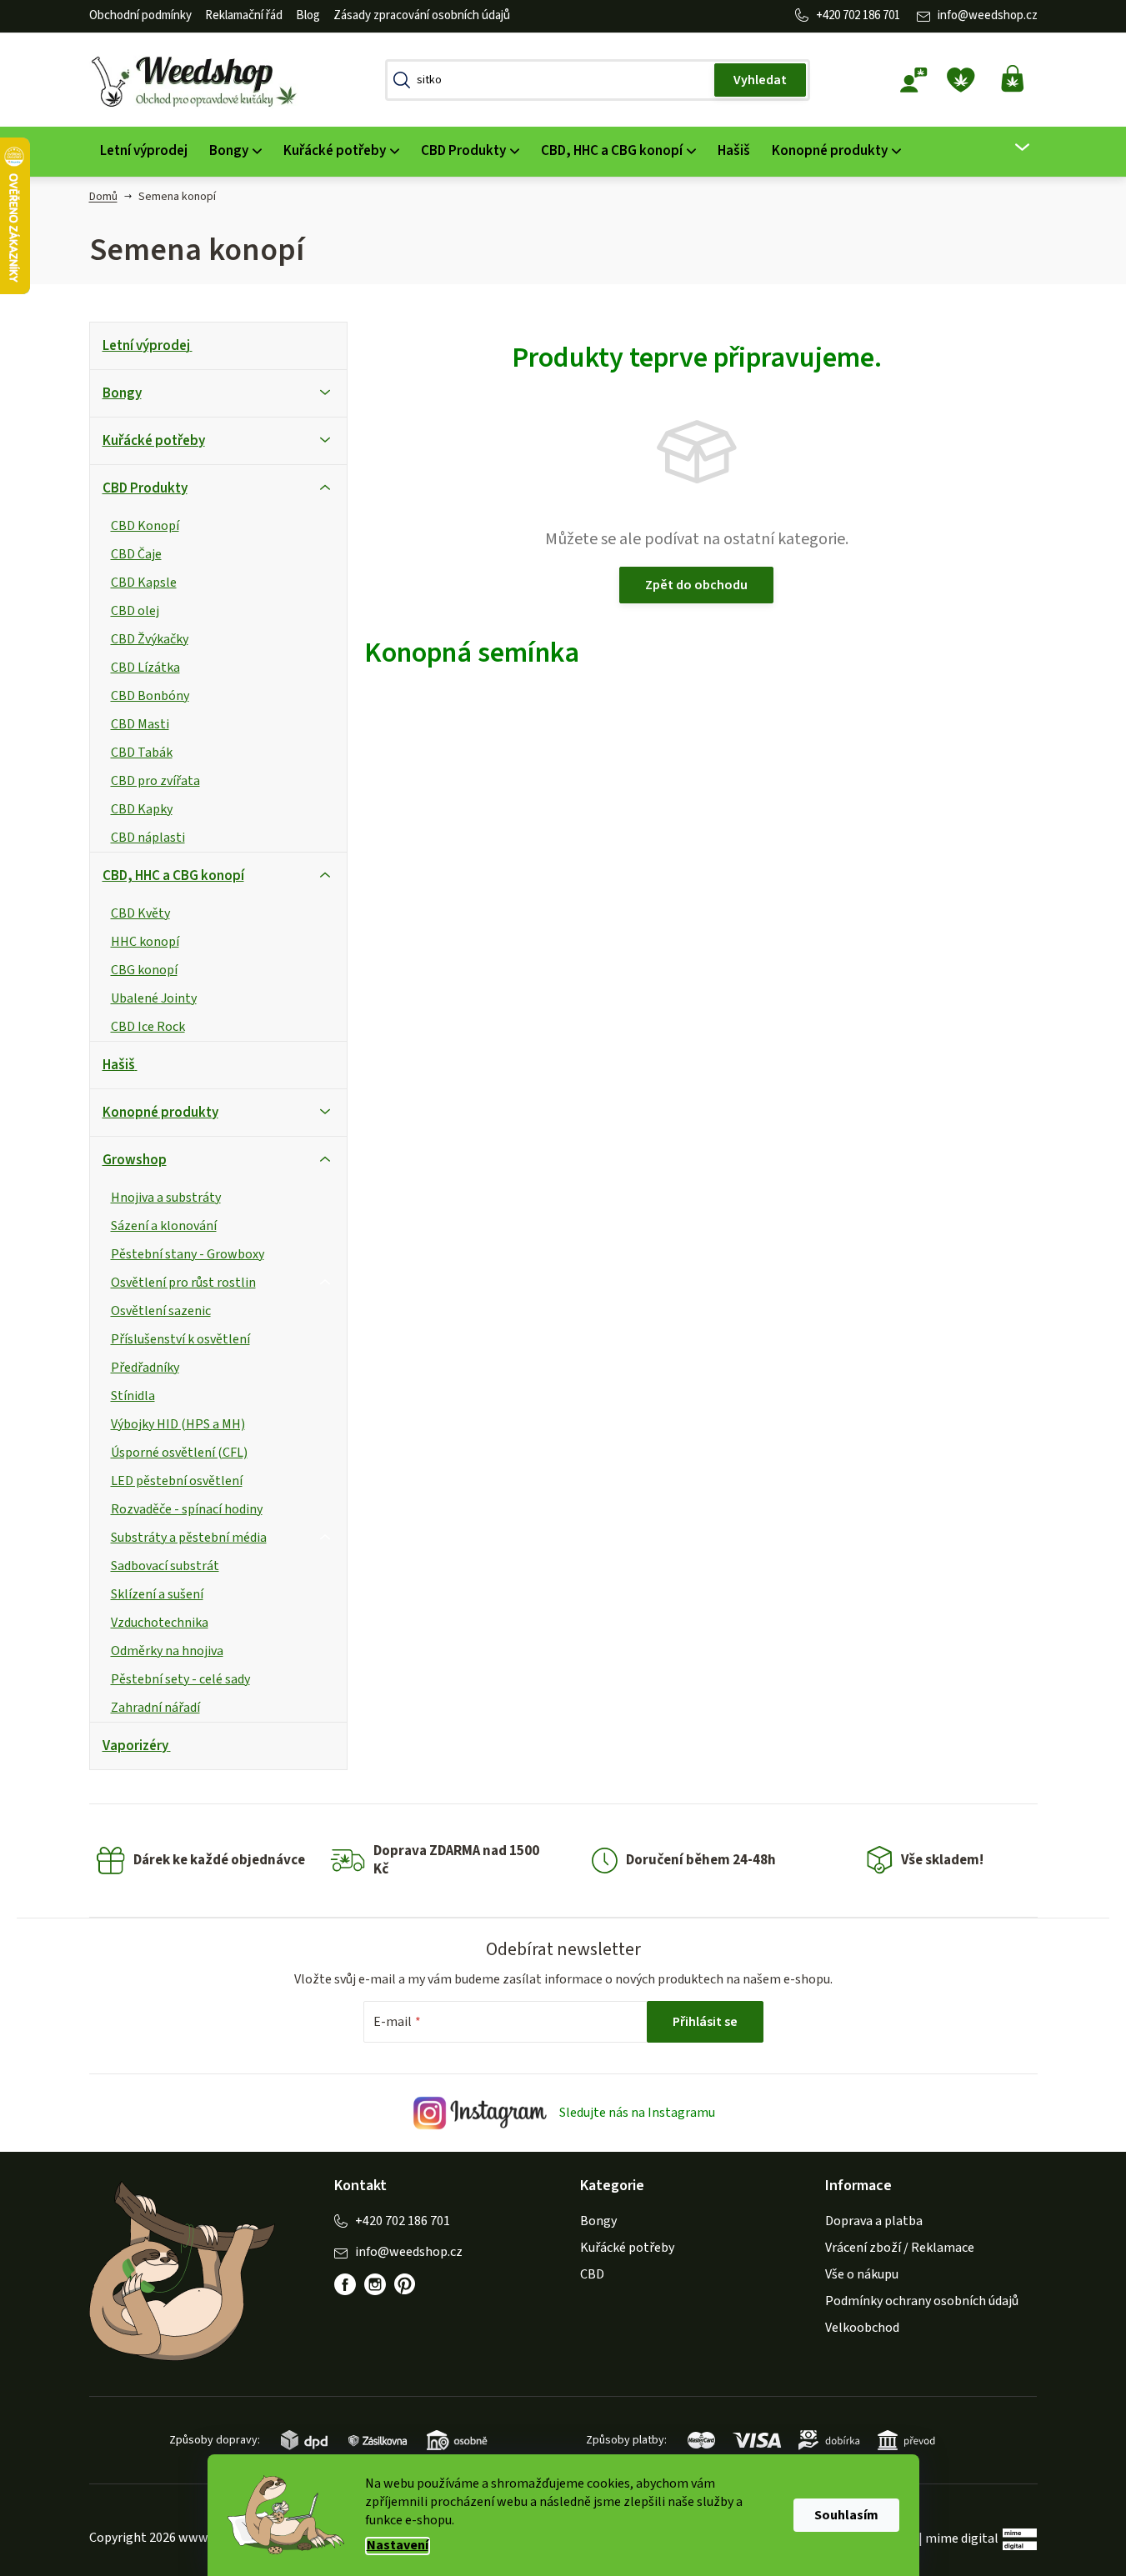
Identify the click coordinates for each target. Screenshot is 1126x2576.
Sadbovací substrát (165, 1566)
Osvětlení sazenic (161, 1311)
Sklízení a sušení (157, 1594)
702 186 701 (871, 15)
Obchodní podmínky (140, 15)
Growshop (135, 1160)
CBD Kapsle (144, 583)
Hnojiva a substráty (166, 1198)
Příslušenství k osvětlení (180, 1339)
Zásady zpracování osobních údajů (422, 15)
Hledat (760, 80)
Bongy (122, 393)
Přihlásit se (705, 2022)
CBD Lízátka (145, 668)
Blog (308, 15)
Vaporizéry (135, 1746)
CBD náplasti (148, 838)
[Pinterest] (405, 2284)
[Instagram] (375, 2284)
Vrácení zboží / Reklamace (900, 2248)
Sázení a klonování (164, 1226)
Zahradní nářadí (155, 1708)
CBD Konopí (145, 526)
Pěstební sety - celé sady (180, 1679)
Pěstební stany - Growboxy (188, 1254)
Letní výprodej (146, 346)
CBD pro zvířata (155, 781)
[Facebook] (345, 2284)
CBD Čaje (136, 554)
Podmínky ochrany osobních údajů (922, 2301)
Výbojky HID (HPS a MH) (178, 1424)
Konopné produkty (160, 1113)
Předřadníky (145, 1368)
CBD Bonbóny (150, 696)
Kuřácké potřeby (154, 441)
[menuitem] (144, 151)
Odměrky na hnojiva (167, 1651)
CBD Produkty (145, 488)
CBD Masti (140, 724)
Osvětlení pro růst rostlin (183, 1283)
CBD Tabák (142, 753)
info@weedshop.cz (988, 15)
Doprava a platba (874, 2221)
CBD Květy (140, 913)
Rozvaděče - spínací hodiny (187, 1509)
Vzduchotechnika (160, 1623)
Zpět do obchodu (696, 585)
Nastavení (398, 2546)
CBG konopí (144, 970)
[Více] (1011, 148)
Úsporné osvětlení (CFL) (179, 1453)
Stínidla (133, 1396)
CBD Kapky (142, 809)
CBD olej (135, 611)
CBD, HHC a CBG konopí (173, 876)
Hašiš (119, 1065)
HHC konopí (145, 942)
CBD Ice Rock (148, 1027)
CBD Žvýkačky (150, 639)
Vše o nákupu (862, 2274)
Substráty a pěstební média (189, 1538)
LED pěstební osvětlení (177, 1481)
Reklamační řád (244, 15)
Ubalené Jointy (154, 998)
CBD (592, 2274)
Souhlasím (846, 2515)
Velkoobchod (862, 2328)
